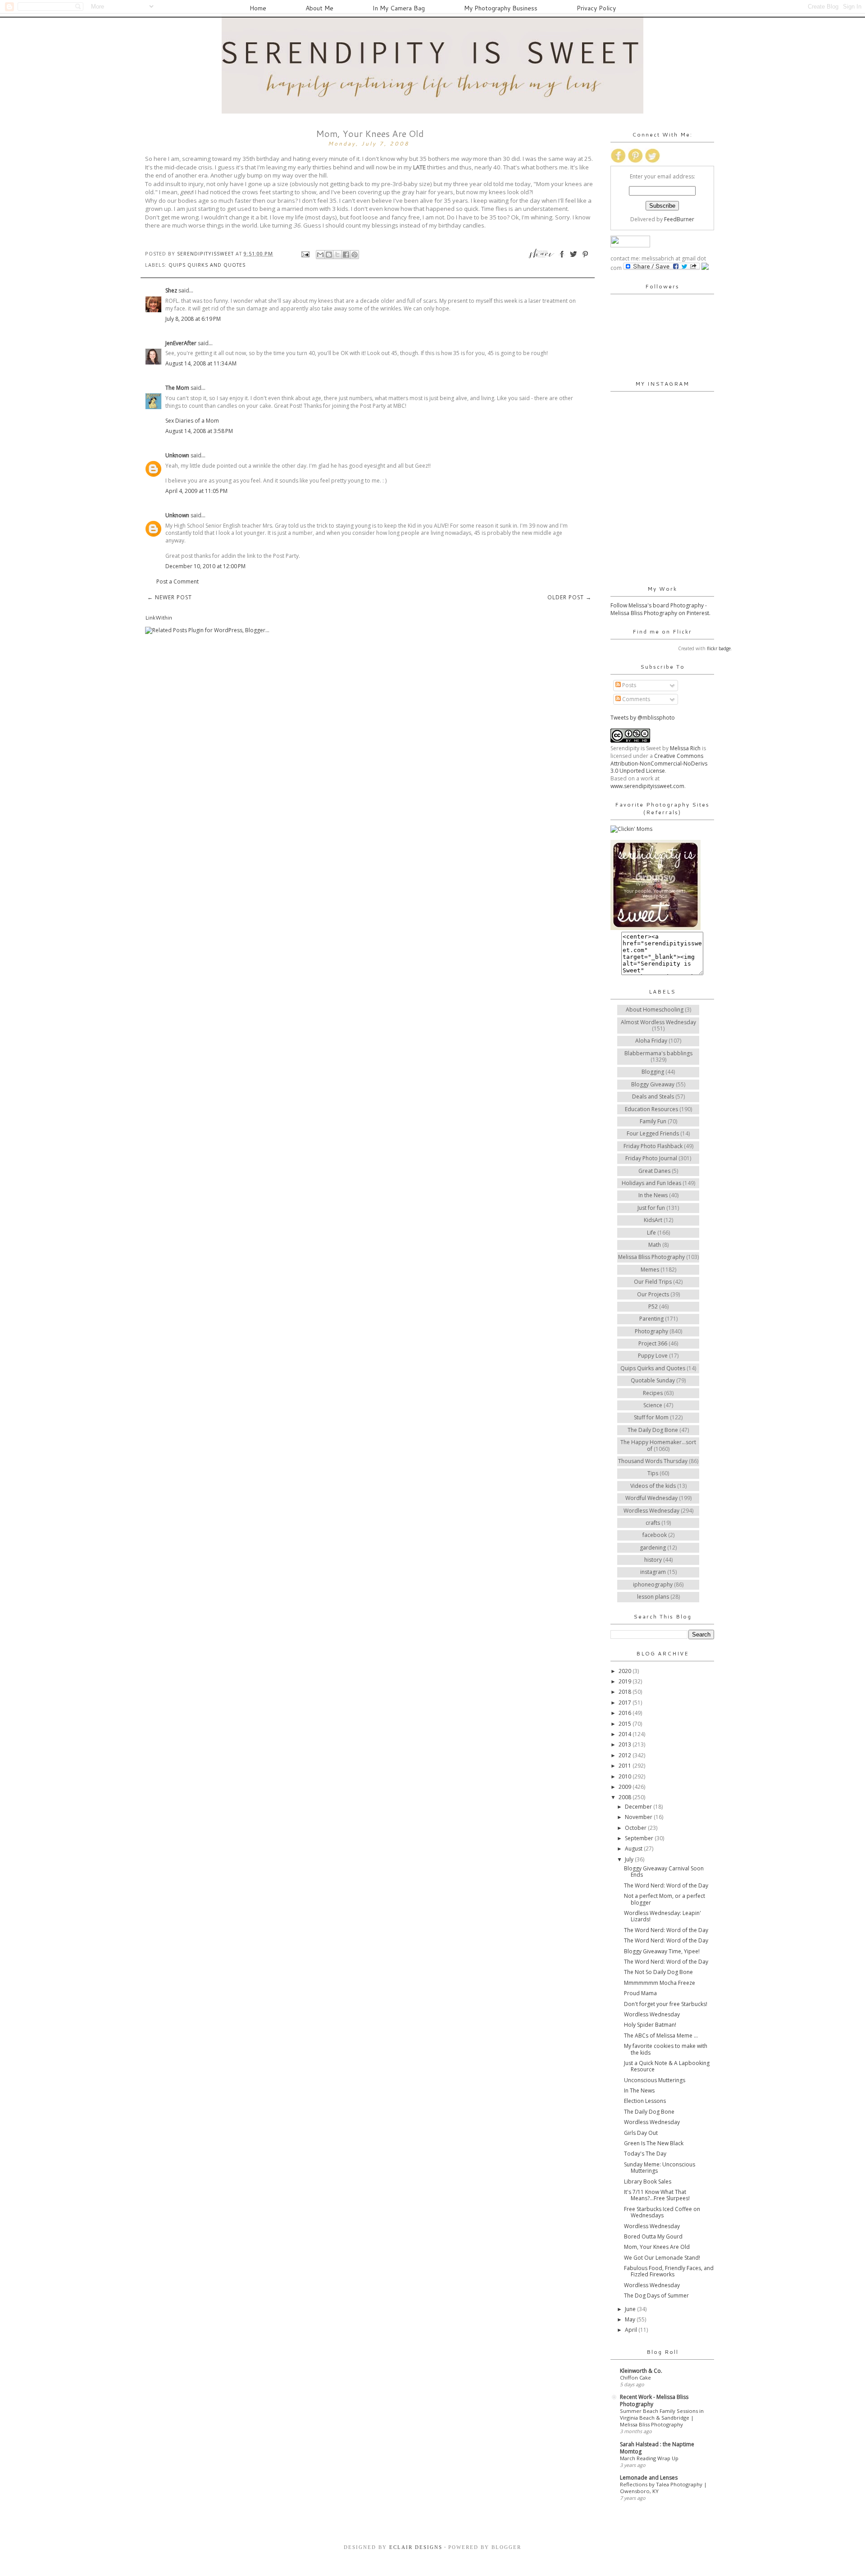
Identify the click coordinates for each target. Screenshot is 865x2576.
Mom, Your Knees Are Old (657, 2247)
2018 (626, 1692)
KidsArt (653, 1220)
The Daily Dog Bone (653, 1430)
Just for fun (651, 1208)
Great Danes (654, 1171)
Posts (628, 685)
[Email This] (320, 255)
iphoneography (653, 1584)
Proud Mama (640, 1993)
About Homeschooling (655, 1010)
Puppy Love (653, 1356)
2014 (626, 1734)
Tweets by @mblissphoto (643, 718)
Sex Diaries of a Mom (192, 421)
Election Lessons (645, 2101)
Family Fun (653, 1121)
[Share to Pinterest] (355, 255)
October (636, 1828)
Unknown (177, 455)
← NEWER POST (170, 597)
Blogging (653, 1072)
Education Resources (651, 1109)
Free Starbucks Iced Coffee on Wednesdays (662, 2212)
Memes (650, 1270)
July (630, 1859)
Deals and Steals (653, 1097)
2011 (626, 1766)
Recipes (653, 1393)
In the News (653, 1195)
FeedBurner (679, 219)
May (631, 2319)
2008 (626, 1797)
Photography (651, 1331)
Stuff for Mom (651, 1417)
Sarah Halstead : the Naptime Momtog (657, 2448)
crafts (653, 1523)
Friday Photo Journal (651, 1158)
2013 (626, 1744)
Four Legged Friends (653, 1133)
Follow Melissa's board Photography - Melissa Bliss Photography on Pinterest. (660, 609)
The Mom (177, 388)
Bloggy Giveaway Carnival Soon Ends (664, 1872)
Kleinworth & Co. (641, 2371)
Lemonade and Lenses (649, 2478)
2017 (626, 1703)
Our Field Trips (653, 1282)
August (634, 1849)
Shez (171, 290)
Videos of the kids (653, 1486)
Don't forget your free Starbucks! (666, 2004)
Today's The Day (645, 2154)
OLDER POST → (569, 597)
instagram (653, 1572)
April (632, 2330)
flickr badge (719, 648)
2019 (626, 1681)
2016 (626, 1713)
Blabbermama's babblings (658, 1053)
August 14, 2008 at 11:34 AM (201, 363)
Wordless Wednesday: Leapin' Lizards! (662, 1916)
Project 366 (653, 1343)
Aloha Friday (651, 1041)
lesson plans (653, 1597)
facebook (655, 1535)
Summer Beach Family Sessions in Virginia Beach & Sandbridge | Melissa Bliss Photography (662, 2418)
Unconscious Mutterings (655, 2080)
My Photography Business (501, 8)
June (631, 2309)
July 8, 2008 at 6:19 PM (193, 319)
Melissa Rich (685, 748)
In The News (639, 2090)
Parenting (651, 1319)
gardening (653, 1548)
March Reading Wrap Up (649, 2458)
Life (651, 1233)
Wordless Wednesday (651, 1511)
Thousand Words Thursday (653, 1461)
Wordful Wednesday (651, 1498)
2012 (626, 1755)
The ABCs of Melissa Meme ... (661, 2036)
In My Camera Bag (399, 8)
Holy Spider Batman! (650, 2025)
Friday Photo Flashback (653, 1146)
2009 (626, 1787)
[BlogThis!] (329, 255)
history (653, 1560)
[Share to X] (337, 255)
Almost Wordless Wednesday (658, 1022)
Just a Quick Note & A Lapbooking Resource (667, 2066)
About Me (319, 8)
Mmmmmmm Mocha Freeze (660, 1983)
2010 (626, 1776)
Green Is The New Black (654, 2143)
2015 (626, 1724)
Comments (635, 699)
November (639, 1817)
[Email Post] (305, 253)
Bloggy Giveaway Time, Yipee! (662, 1951)
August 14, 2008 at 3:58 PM (199, 431)
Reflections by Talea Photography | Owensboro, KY (663, 2488)
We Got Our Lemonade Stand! (662, 2258)
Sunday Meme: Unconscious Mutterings (660, 2168)
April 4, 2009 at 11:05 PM (196, 491)
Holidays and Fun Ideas (651, 1183)
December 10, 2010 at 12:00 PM (205, 566)
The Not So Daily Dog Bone (658, 1972)
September (640, 1838)
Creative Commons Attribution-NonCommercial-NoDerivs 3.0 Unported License (659, 764)
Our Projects (653, 1294)
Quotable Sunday (653, 1380)
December (639, 1807)
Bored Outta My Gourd (653, 2236)
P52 (653, 1306)
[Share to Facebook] (346, 255)
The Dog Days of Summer (656, 2296)
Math (655, 1245)
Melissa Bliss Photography (651, 1257)
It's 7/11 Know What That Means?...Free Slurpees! (657, 2195)
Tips (653, 1473)
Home (258, 8)
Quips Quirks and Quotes (207, 265)
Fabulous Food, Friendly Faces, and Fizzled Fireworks (669, 2271)
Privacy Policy (596, 8)
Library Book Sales (648, 2182)
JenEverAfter (181, 343)
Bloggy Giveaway (653, 1084)
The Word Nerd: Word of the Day (666, 1885)
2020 (626, 1671)
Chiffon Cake (635, 2378)
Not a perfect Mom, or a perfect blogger (665, 1899)
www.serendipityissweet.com (647, 786)
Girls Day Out (641, 2133)
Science (653, 1405)
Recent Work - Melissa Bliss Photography (654, 2400)
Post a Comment (178, 581)
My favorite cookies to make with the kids (666, 2049)
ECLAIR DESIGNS (415, 2547)
